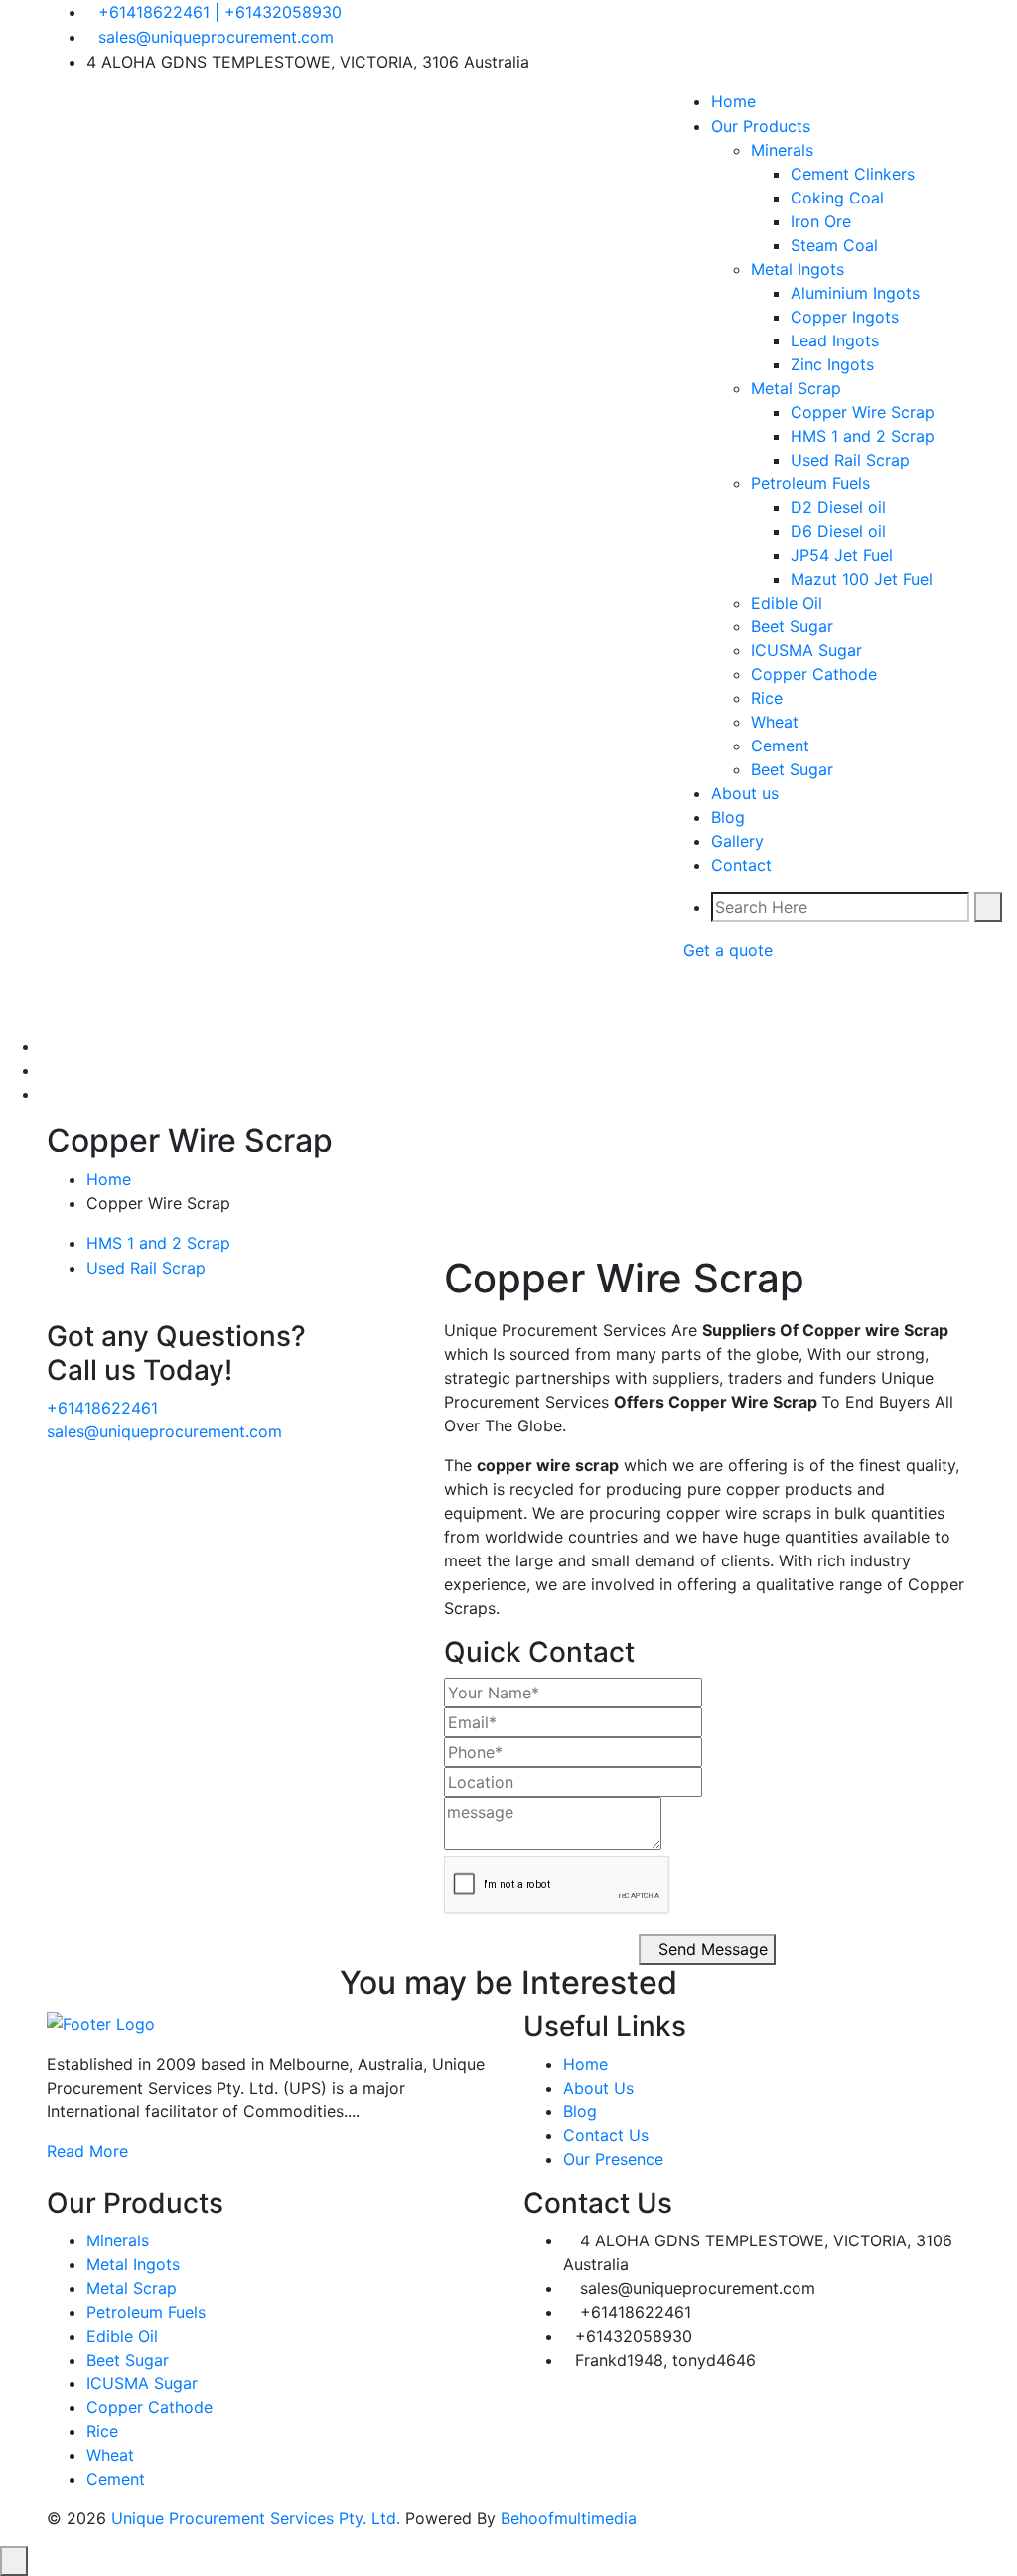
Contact (741, 865)
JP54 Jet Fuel (842, 555)
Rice (767, 698)
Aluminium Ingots (855, 293)
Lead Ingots (835, 340)
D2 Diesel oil (838, 507)
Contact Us (606, 2135)
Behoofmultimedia (569, 2518)
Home (109, 1179)
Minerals (782, 150)
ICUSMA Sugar (806, 650)
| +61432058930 (278, 12)
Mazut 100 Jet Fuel (862, 579)
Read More (87, 2151)
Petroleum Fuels (810, 483)
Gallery (737, 841)
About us (745, 793)
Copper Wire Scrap (863, 412)
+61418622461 (154, 12)
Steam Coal (834, 245)
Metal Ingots (798, 269)
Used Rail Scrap (850, 460)
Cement (780, 746)
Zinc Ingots (832, 364)
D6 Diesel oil (838, 531)
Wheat (775, 722)
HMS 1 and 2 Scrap (863, 436)
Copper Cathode (814, 674)
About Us (598, 2088)
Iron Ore (821, 221)
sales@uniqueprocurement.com (216, 37)
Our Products (761, 126)
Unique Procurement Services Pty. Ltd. (258, 2518)
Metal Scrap (796, 388)
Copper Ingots (845, 317)
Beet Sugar (792, 626)
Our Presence (613, 2159)
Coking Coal (837, 198)
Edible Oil (787, 603)
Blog (728, 817)
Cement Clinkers (853, 174)
